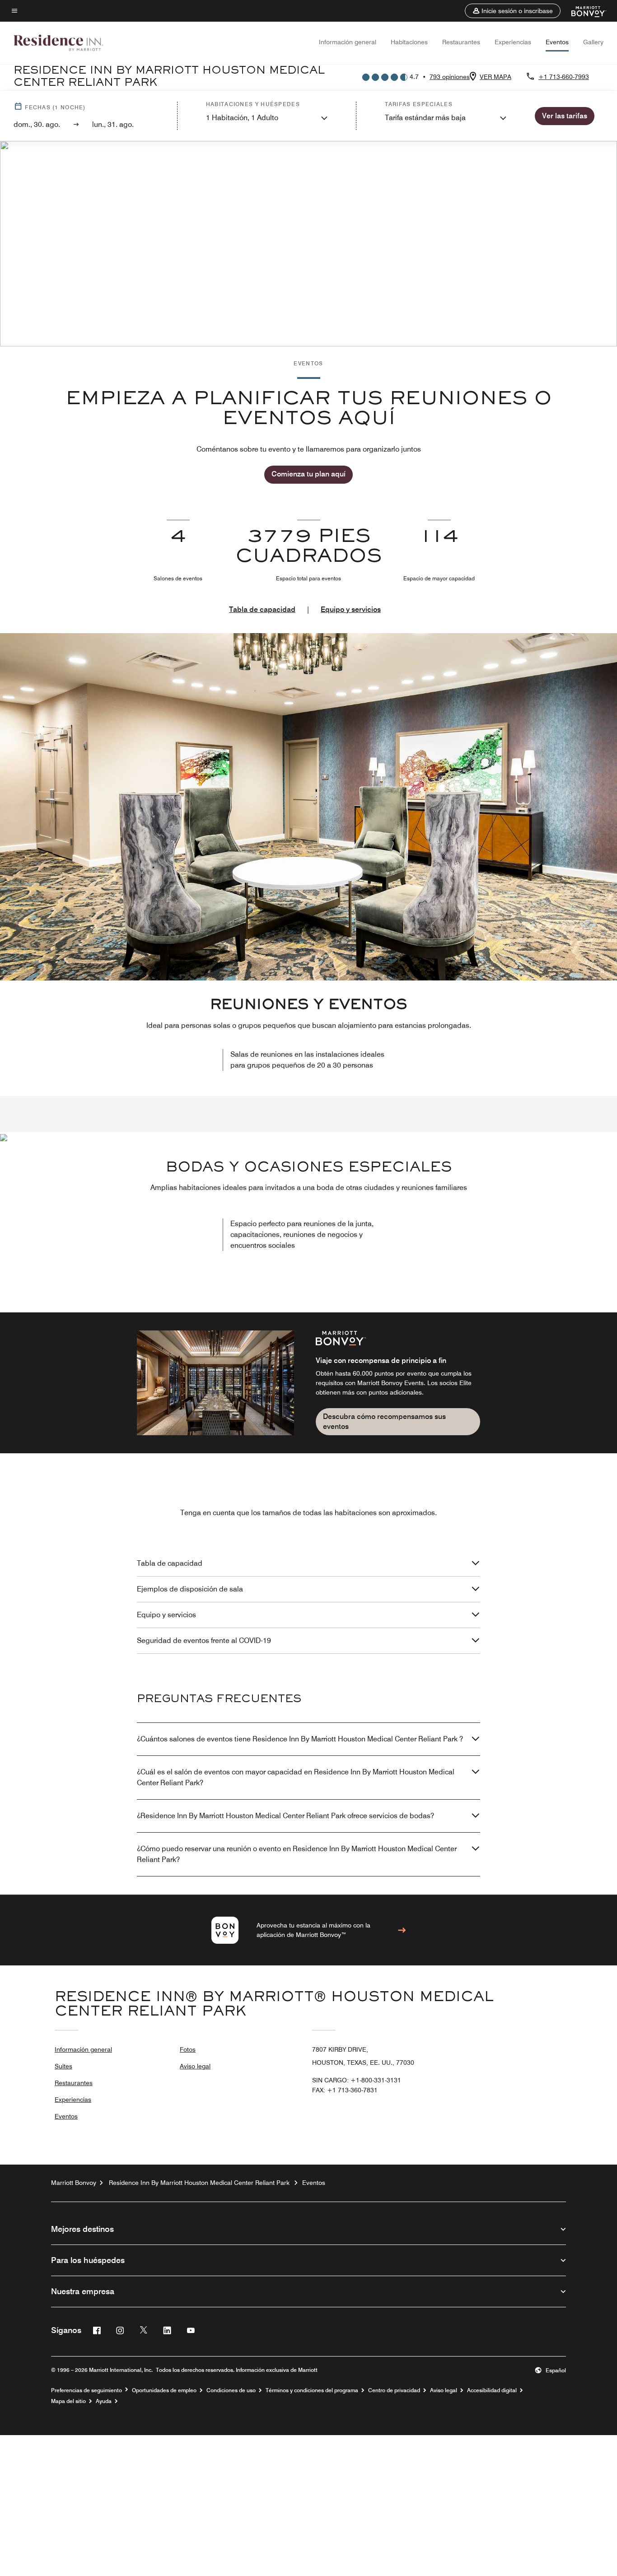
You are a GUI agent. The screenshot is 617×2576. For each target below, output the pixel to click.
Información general (348, 42)
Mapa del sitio (68, 2401)
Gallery (593, 42)
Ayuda (104, 2401)
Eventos (557, 42)
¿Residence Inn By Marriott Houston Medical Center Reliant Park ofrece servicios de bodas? (285, 1816)
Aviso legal (195, 2066)
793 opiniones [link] (450, 77)
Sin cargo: (357, 2080)
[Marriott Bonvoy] (583, 11)
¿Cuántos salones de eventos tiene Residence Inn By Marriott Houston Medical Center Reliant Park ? (300, 1739)
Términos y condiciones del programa (312, 2390)
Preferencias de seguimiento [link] (86, 2390)
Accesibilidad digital (492, 2390)
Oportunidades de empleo (164, 2390)
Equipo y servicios (351, 609)
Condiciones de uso (231, 2390)
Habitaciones (409, 42)
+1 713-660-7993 (564, 77)
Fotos (188, 2049)
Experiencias (513, 42)
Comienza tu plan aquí (308, 474)
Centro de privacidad (394, 2390)
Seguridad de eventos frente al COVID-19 (204, 1640)
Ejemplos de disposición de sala (190, 1589)
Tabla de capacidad (262, 609)
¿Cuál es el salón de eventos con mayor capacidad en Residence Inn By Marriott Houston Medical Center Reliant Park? (296, 1777)
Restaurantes (461, 42)
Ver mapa (495, 77)
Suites (63, 2066)
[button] (513, 11)
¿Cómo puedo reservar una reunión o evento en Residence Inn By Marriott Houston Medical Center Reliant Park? (297, 1854)
